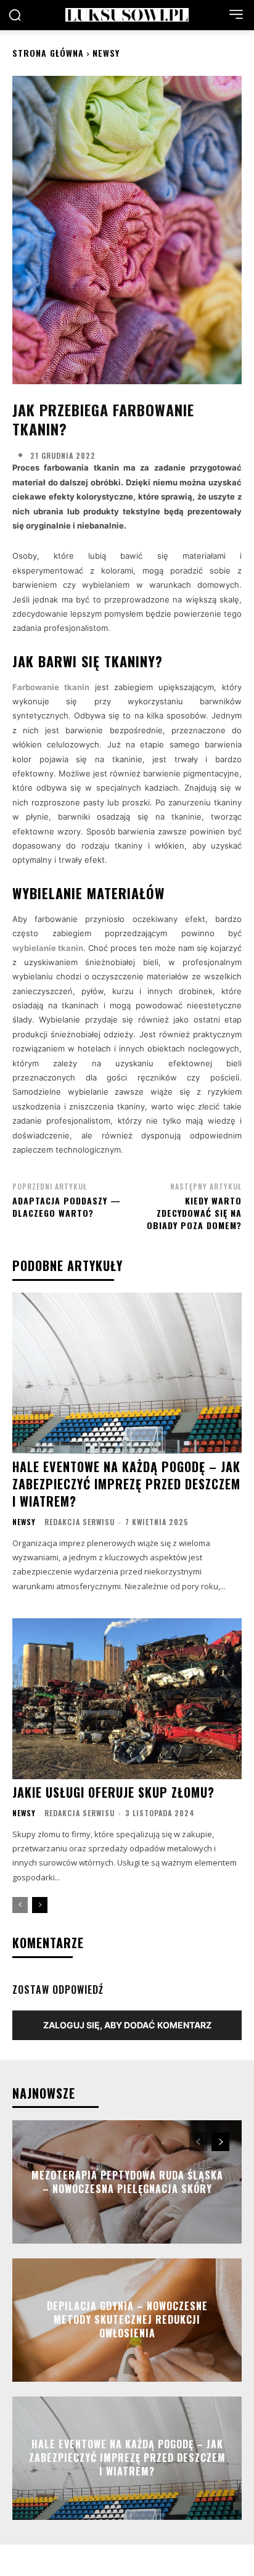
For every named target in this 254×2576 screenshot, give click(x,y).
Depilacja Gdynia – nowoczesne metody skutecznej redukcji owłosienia (127, 2320)
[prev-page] (20, 1905)
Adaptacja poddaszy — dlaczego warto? (67, 1207)
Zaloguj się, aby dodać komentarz (127, 2025)
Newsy (106, 53)
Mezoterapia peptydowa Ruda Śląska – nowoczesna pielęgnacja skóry (127, 2181)
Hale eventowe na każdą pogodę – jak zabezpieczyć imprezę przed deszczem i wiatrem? (126, 1484)
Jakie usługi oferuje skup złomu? (113, 1792)
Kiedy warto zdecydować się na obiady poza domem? (194, 1212)
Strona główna (48, 53)
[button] (15, 15)
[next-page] (40, 1905)
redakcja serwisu (80, 1522)
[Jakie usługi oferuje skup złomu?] (127, 1698)
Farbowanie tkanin (51, 687)
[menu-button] (236, 14)
